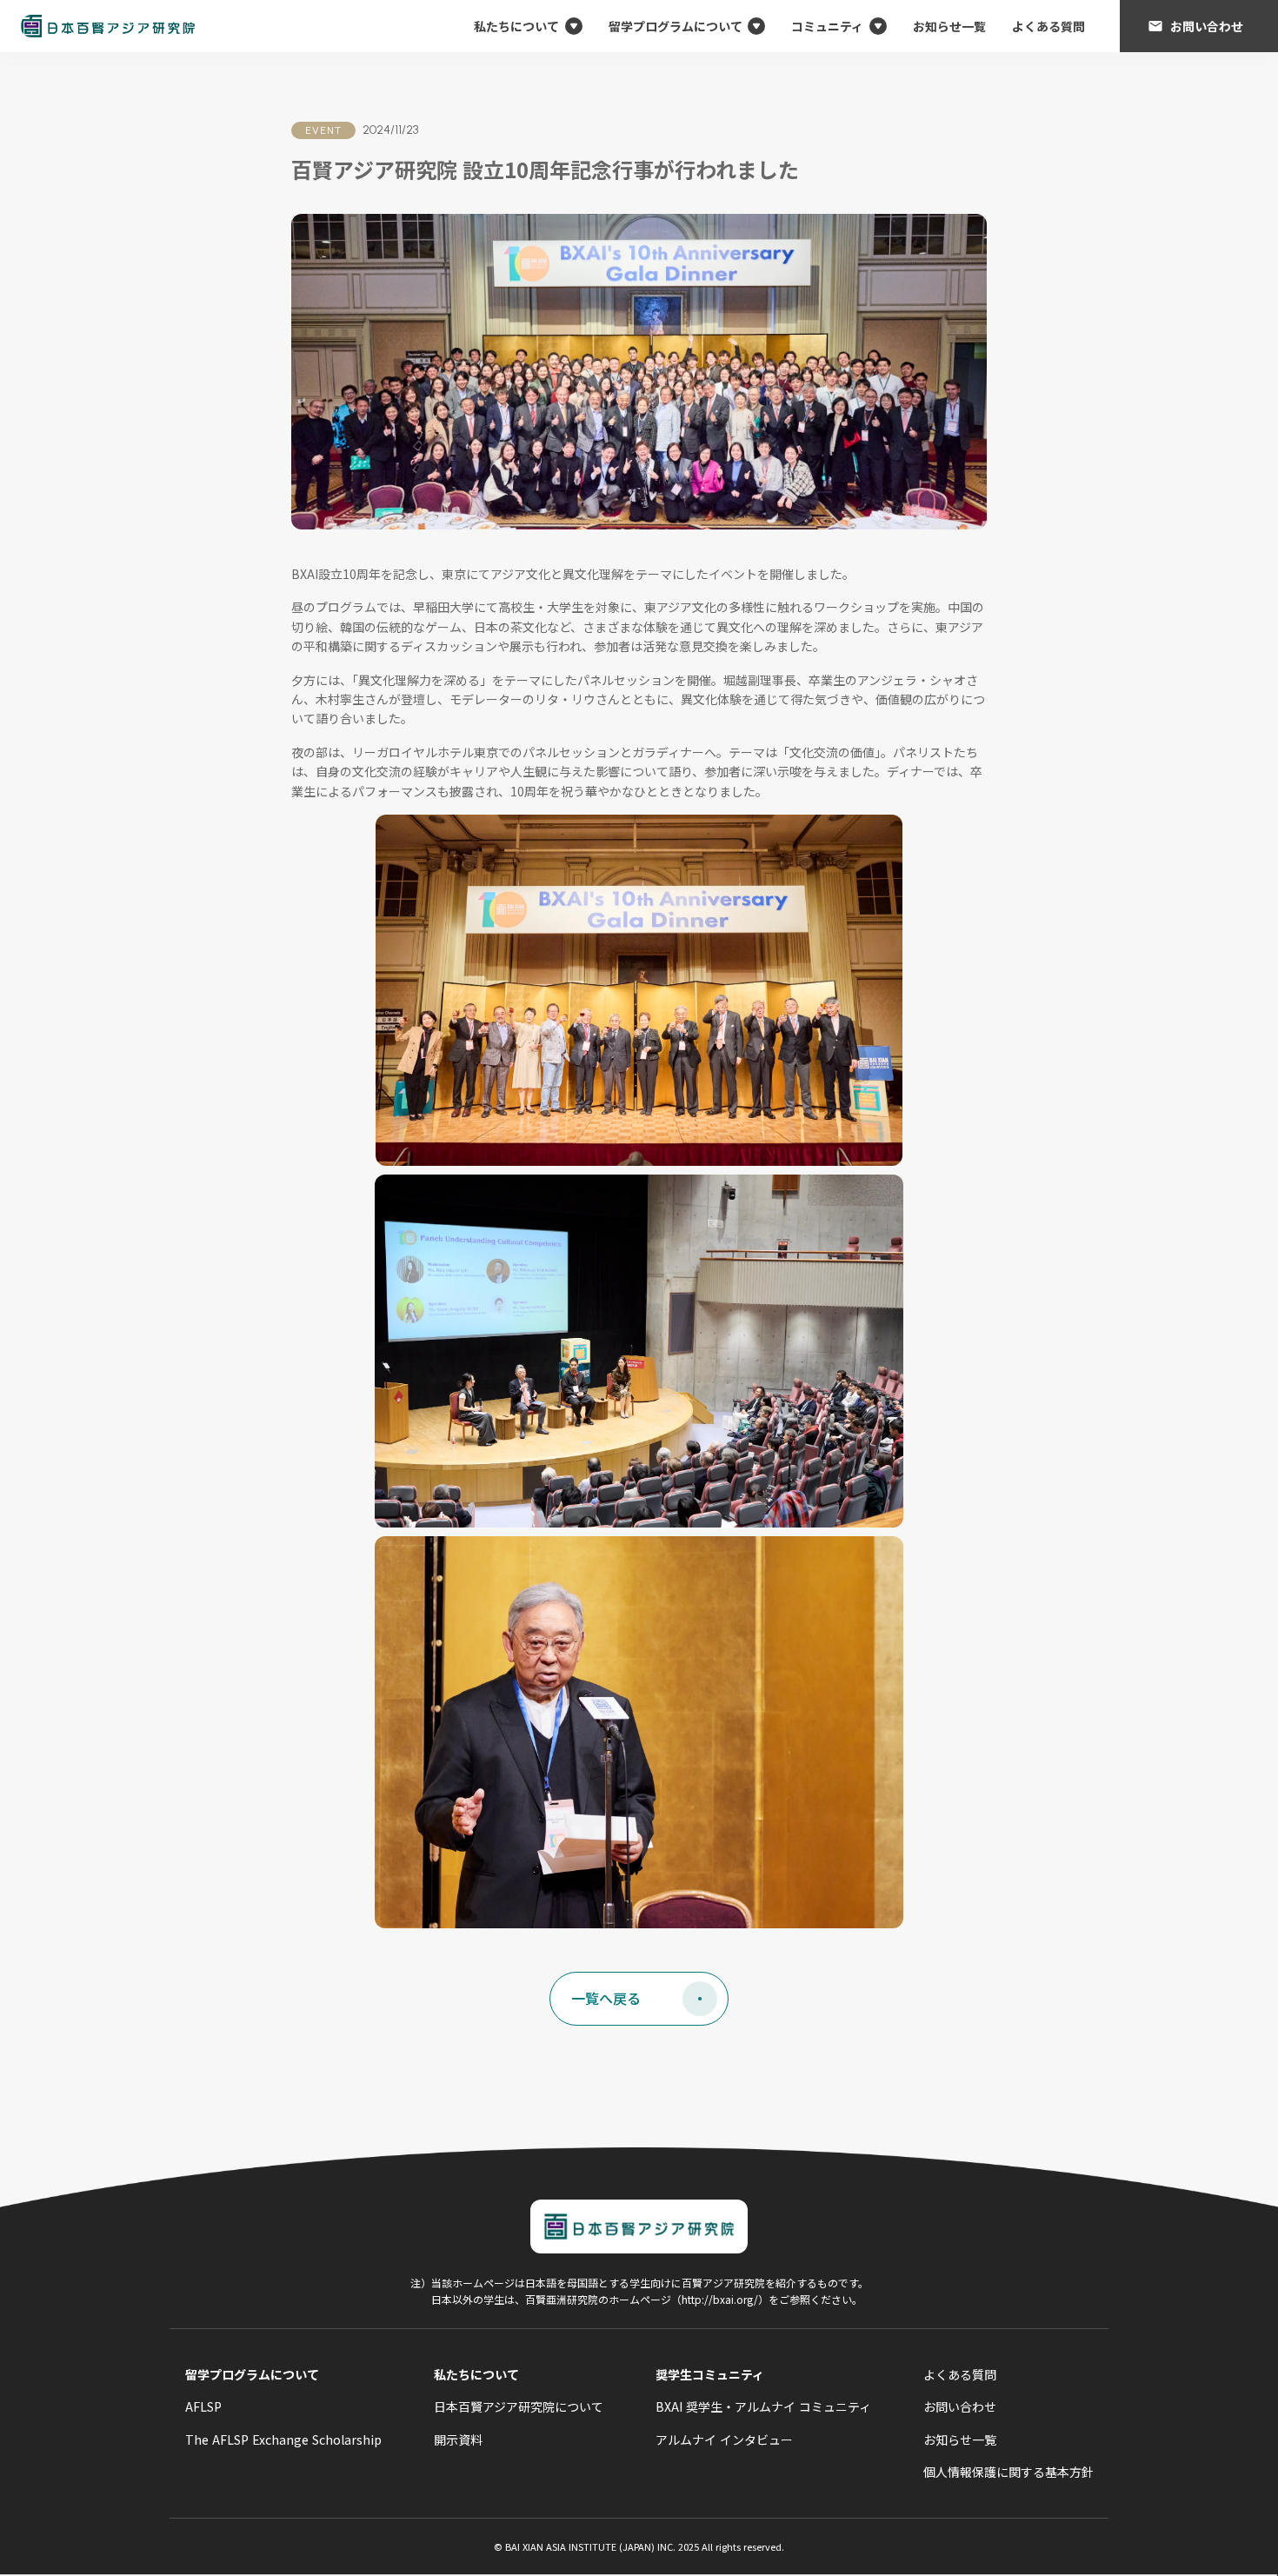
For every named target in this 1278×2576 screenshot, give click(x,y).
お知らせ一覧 (949, 26)
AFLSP (203, 2406)
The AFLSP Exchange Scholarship (283, 2440)
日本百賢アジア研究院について (519, 2406)
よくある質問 (1048, 26)
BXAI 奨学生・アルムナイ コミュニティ (763, 2406)
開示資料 (458, 2440)
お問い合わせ (960, 2406)
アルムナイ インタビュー (724, 2440)
